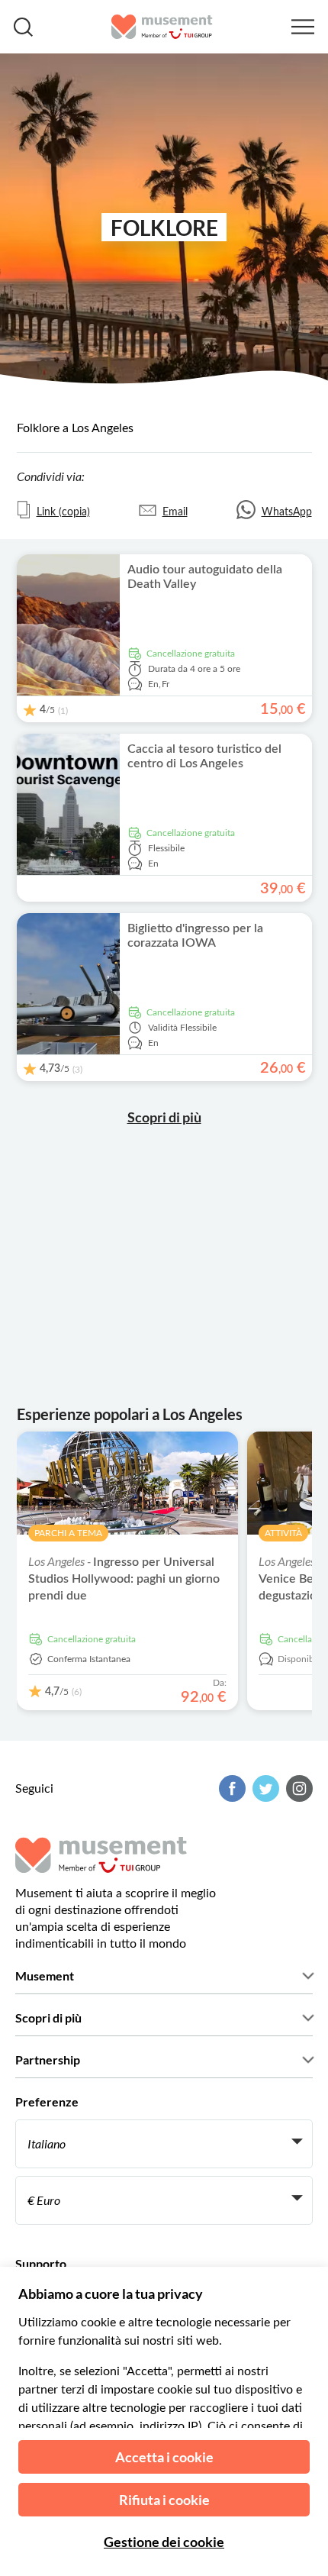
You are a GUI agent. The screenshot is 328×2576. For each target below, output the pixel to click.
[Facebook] (230, 1788)
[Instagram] (297, 1788)
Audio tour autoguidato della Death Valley (205, 577)
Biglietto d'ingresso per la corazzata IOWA (195, 936)
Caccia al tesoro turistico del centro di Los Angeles (204, 756)
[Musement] (162, 27)
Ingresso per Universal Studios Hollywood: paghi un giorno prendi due (124, 1579)
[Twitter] (264, 1788)
